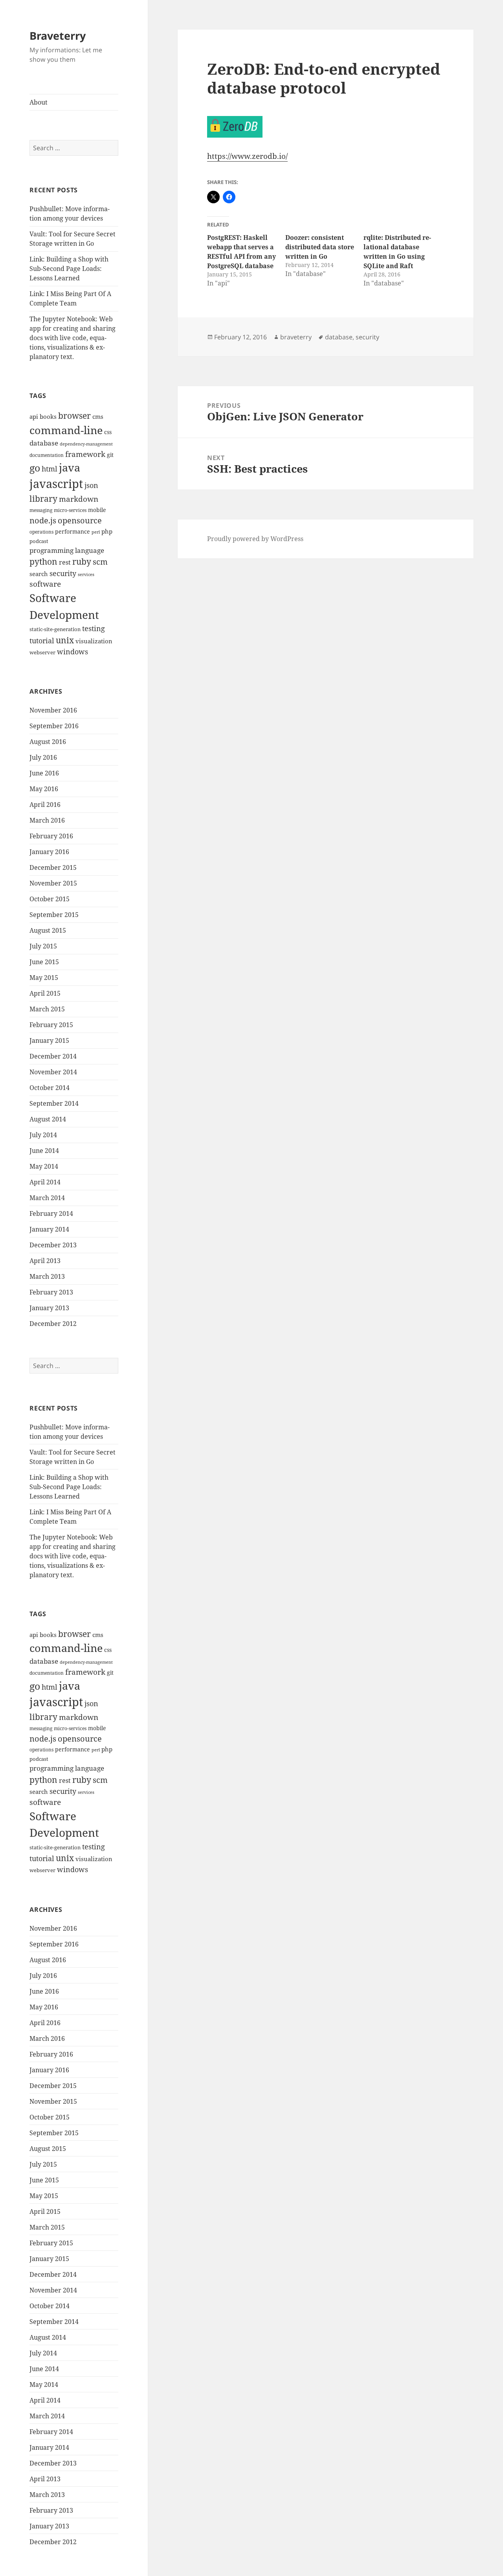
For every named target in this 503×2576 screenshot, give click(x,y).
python (43, 561)
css (108, 432)
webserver (42, 652)
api (34, 417)
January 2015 (49, 1040)
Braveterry (58, 36)
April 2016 (45, 805)
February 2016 (51, 836)
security (63, 573)
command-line (66, 430)
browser (74, 416)
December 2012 (53, 1324)
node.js (43, 520)
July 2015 (43, 946)
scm (100, 562)
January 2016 (49, 852)
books (48, 417)
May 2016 (44, 789)
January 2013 (49, 1308)
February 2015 (51, 1025)
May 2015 (44, 978)
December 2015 (53, 867)
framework (85, 454)
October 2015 (50, 899)
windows (73, 652)
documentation (47, 455)
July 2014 (43, 1135)
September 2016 (54, 726)
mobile (97, 510)
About (39, 102)
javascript (56, 484)
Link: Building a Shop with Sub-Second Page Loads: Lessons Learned (69, 269)
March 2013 (47, 1276)
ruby (82, 562)
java (70, 468)
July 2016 (43, 757)
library (43, 499)
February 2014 (51, 1213)
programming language (67, 550)
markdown (79, 499)
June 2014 (44, 1151)
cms (98, 417)
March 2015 (47, 1009)
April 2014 (45, 1182)
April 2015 (45, 993)
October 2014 (50, 1088)
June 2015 (44, 962)
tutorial (42, 640)
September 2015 (54, 915)
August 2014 (48, 1119)
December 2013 (53, 1245)
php (107, 531)
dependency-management (86, 444)
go (35, 468)
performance (73, 531)
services (86, 574)
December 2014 (53, 1056)
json (91, 485)
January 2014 (49, 1229)
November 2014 (53, 1072)
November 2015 (53, 883)
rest (65, 562)
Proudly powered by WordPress (255, 539)
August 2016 (48, 742)
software (45, 584)
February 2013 (51, 1292)
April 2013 (45, 1261)
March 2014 (47, 1198)
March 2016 (47, 820)
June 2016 (44, 773)
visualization (94, 641)
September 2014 (54, 1103)
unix (65, 640)
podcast (39, 541)
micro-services (70, 510)
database (44, 443)
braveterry (296, 337)
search (39, 574)
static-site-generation (55, 629)
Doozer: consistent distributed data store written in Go (320, 247)
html (50, 469)
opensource (80, 520)
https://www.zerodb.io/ (247, 156)
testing (94, 628)
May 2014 (44, 1166)
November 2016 (53, 710)
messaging (41, 510)
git (110, 455)
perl (96, 532)
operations (41, 532)
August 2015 (48, 930)
